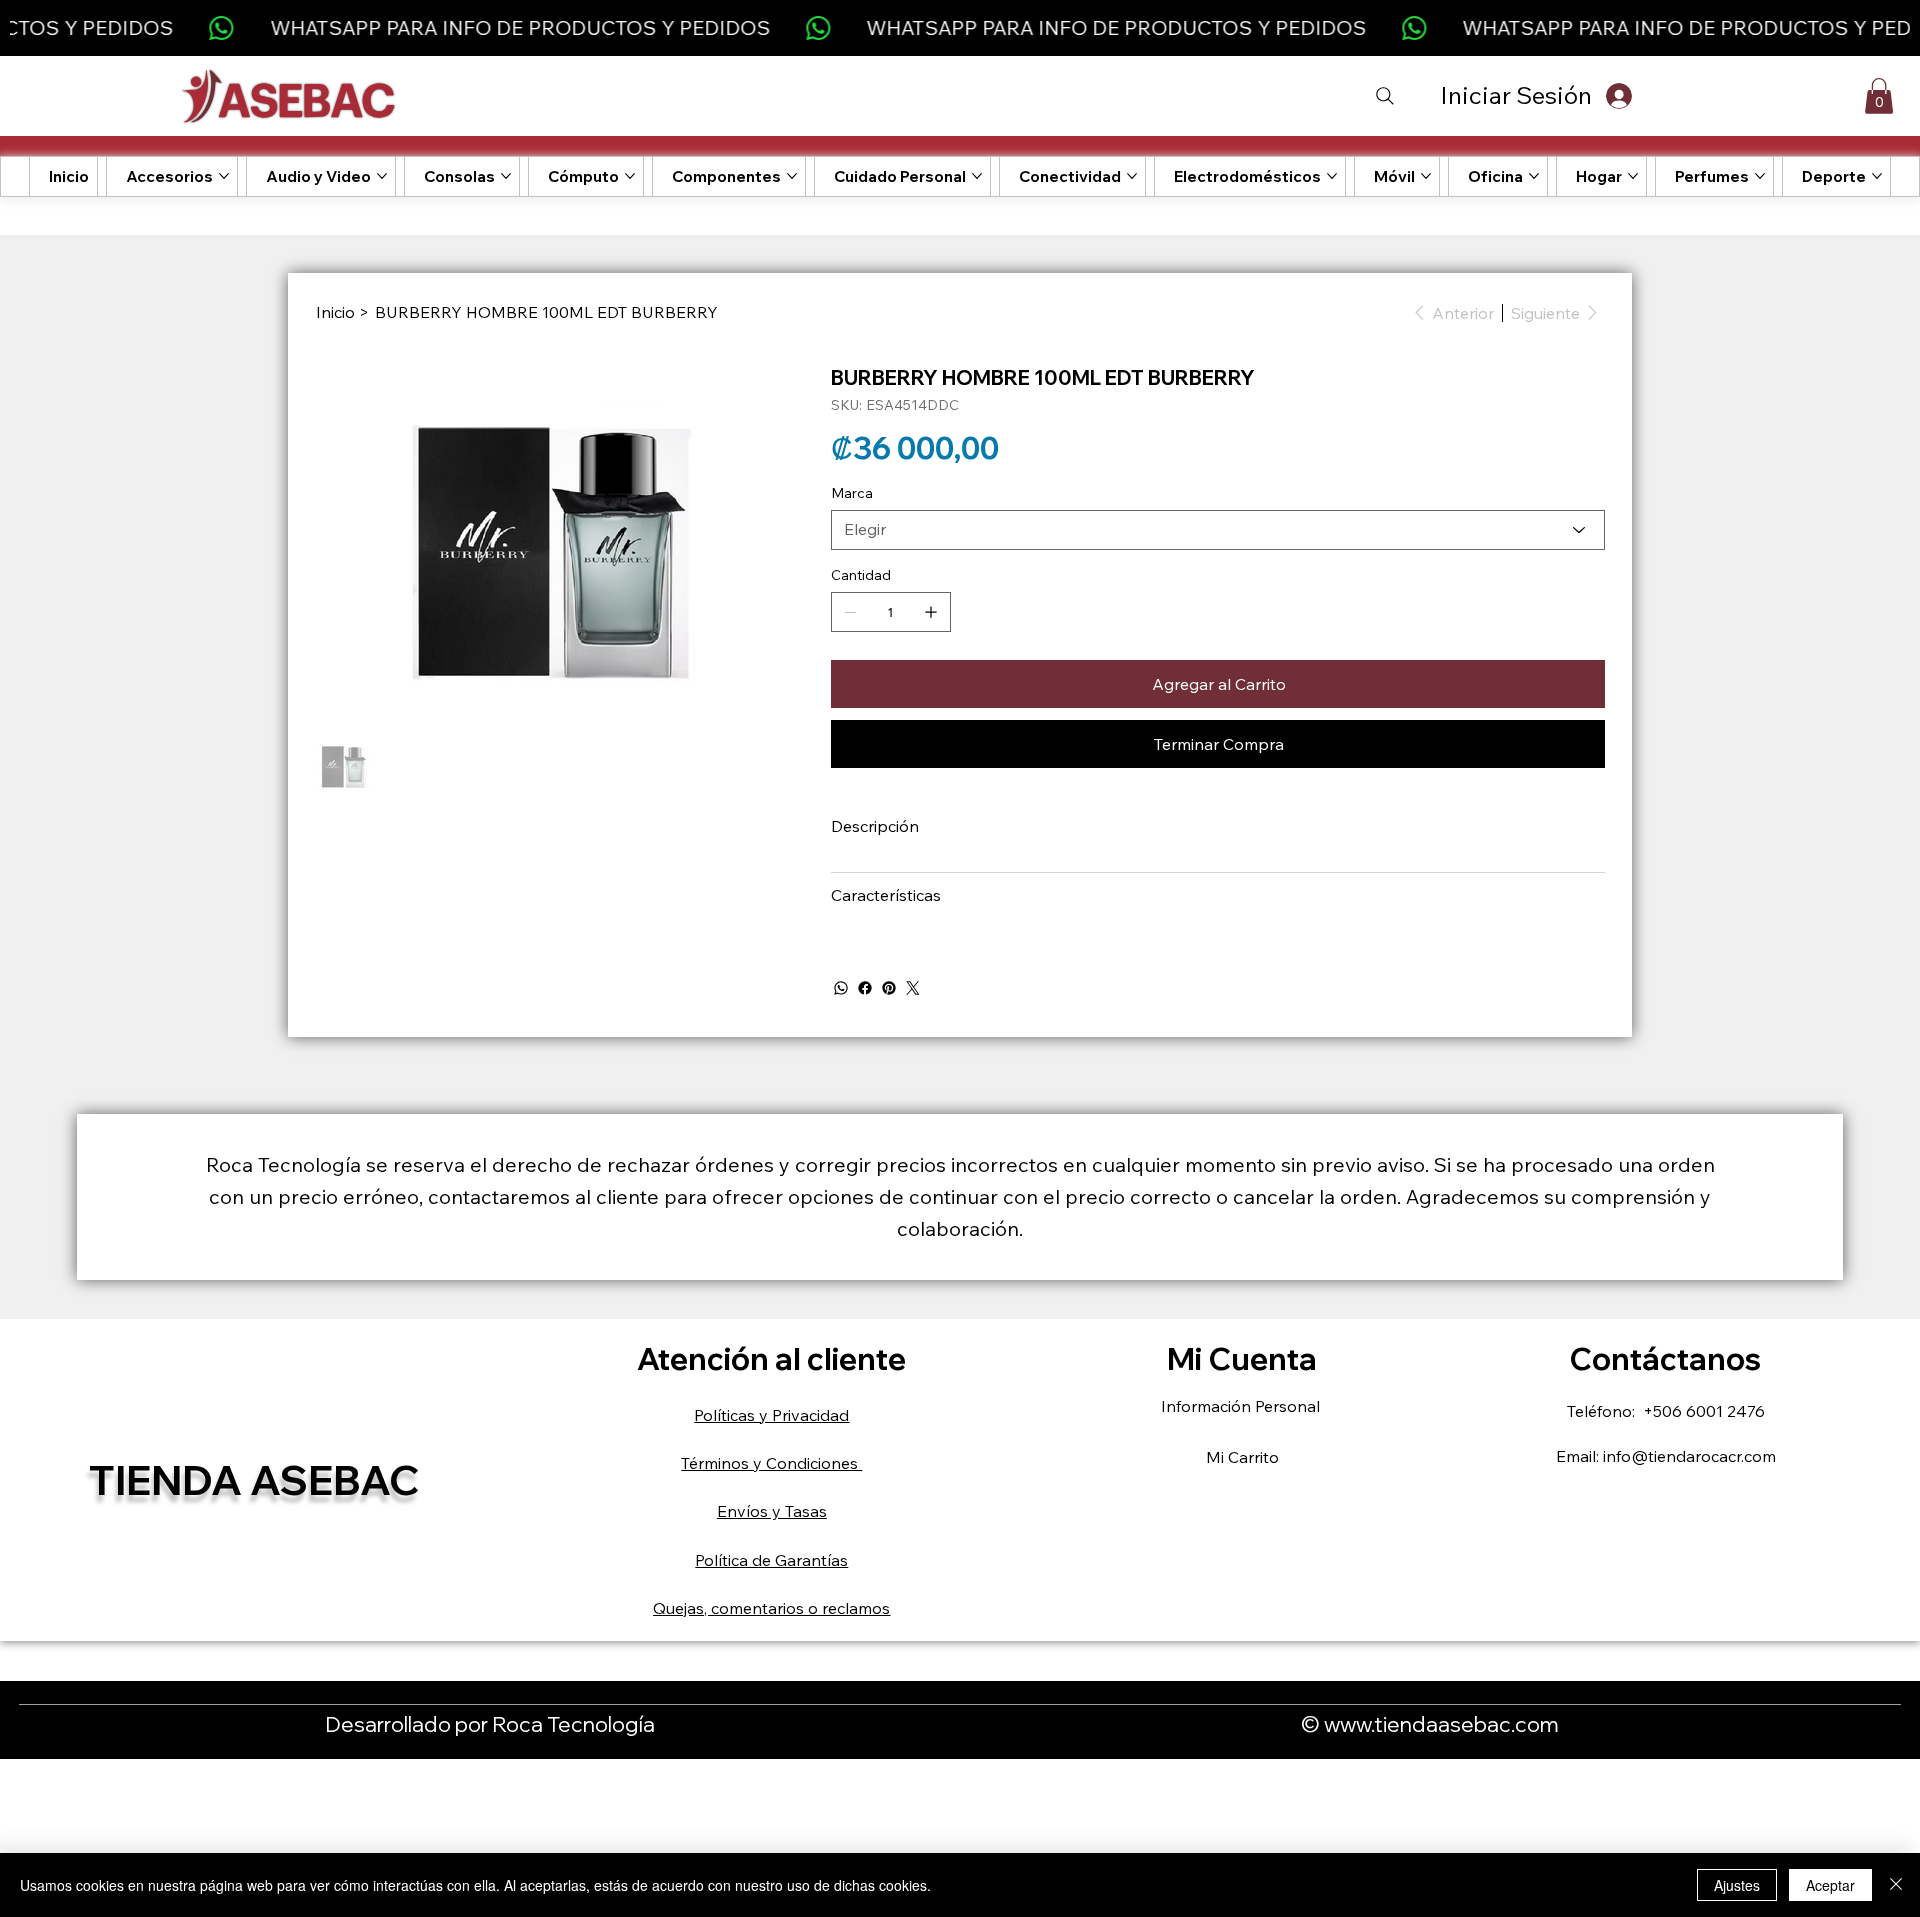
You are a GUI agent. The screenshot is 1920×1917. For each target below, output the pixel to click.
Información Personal (1242, 1406)
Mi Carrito (1242, 1457)
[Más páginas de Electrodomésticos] (1332, 176)
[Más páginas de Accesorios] (224, 176)
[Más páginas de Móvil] (1426, 176)
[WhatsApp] (841, 988)
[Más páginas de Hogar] (1633, 176)
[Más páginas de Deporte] (1877, 176)
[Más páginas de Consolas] (506, 176)
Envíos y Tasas (772, 1511)
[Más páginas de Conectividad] (1132, 176)
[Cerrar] (1896, 1885)
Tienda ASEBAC (254, 1479)
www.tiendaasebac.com (1441, 1724)
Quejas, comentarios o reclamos (771, 1608)
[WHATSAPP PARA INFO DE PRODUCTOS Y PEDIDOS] (960, 28)
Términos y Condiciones (771, 1463)
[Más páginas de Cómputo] (630, 176)
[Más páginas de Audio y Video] (382, 176)
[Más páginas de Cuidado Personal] (977, 176)
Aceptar (1830, 1885)
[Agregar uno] (931, 612)
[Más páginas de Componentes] (792, 176)
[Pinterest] (889, 988)
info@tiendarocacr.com (1689, 1456)
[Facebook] (865, 988)
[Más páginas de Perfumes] (1760, 176)
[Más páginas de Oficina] (1534, 176)
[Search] (1385, 96)
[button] (1879, 96)
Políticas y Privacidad (771, 1415)
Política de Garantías (771, 1560)
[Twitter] (913, 988)
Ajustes (1737, 1885)
